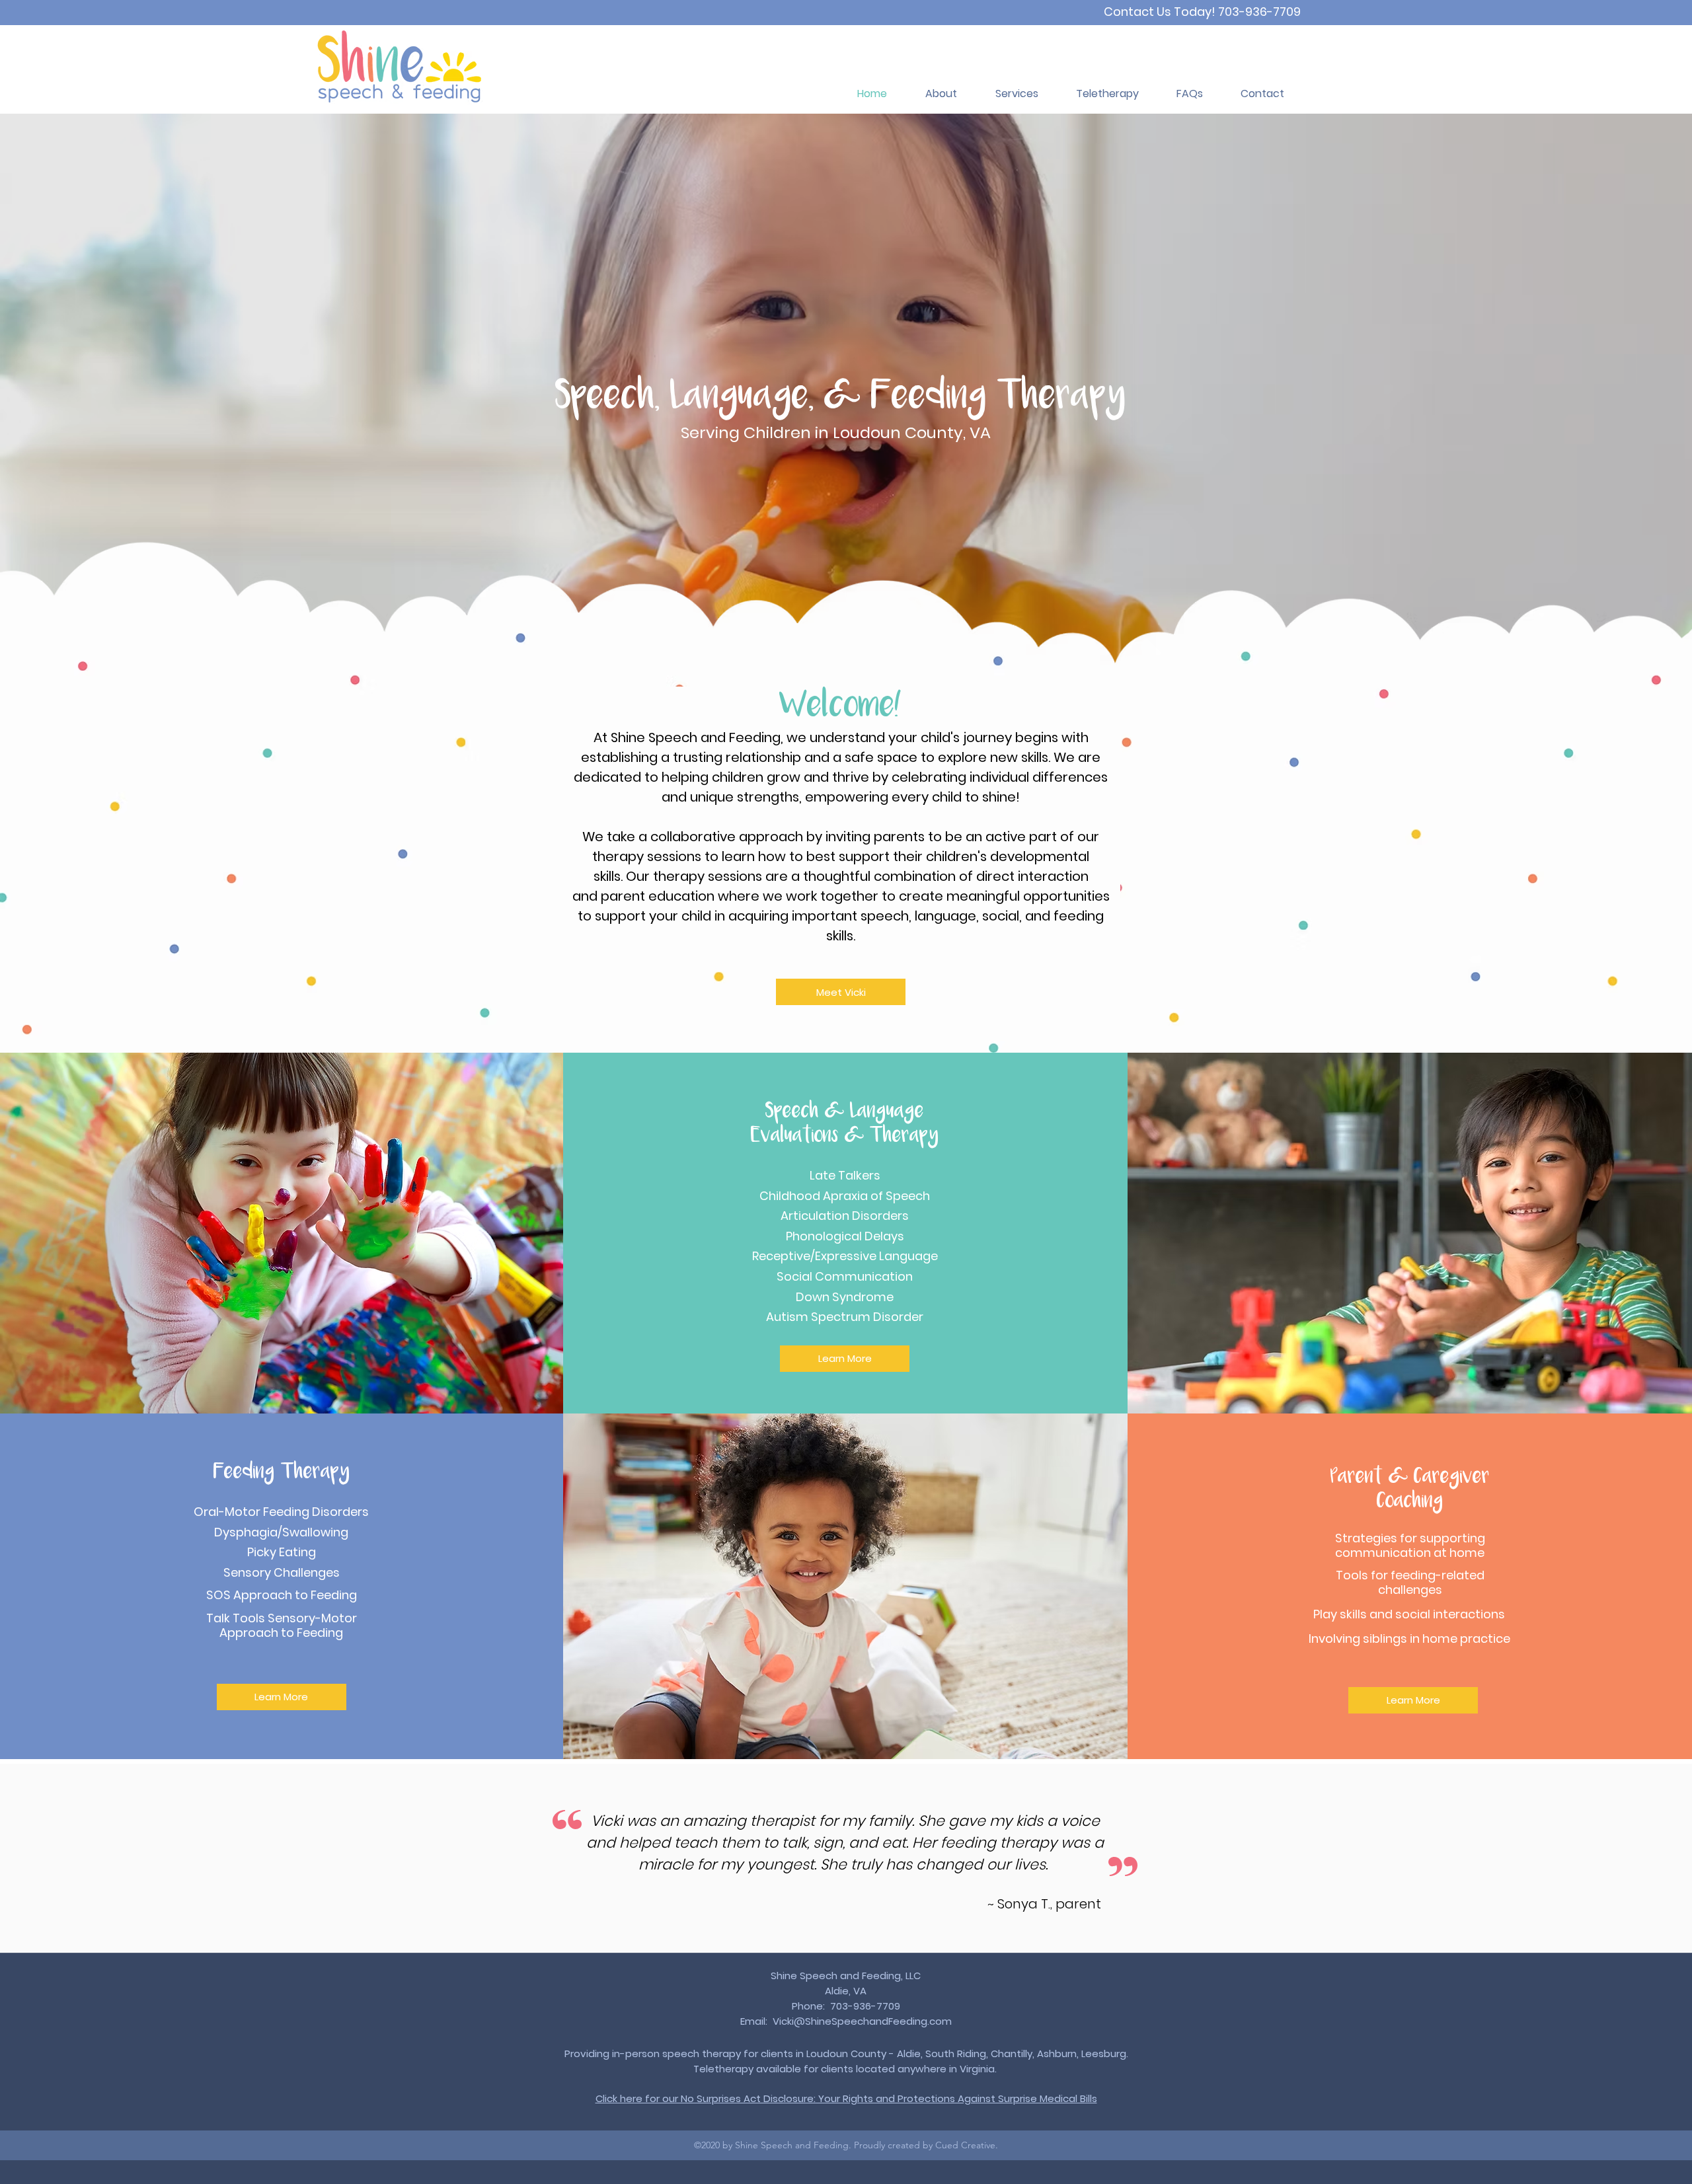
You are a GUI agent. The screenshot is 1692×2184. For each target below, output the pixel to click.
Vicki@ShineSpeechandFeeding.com (862, 2021)
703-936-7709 (1259, 12)
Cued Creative (965, 2145)
